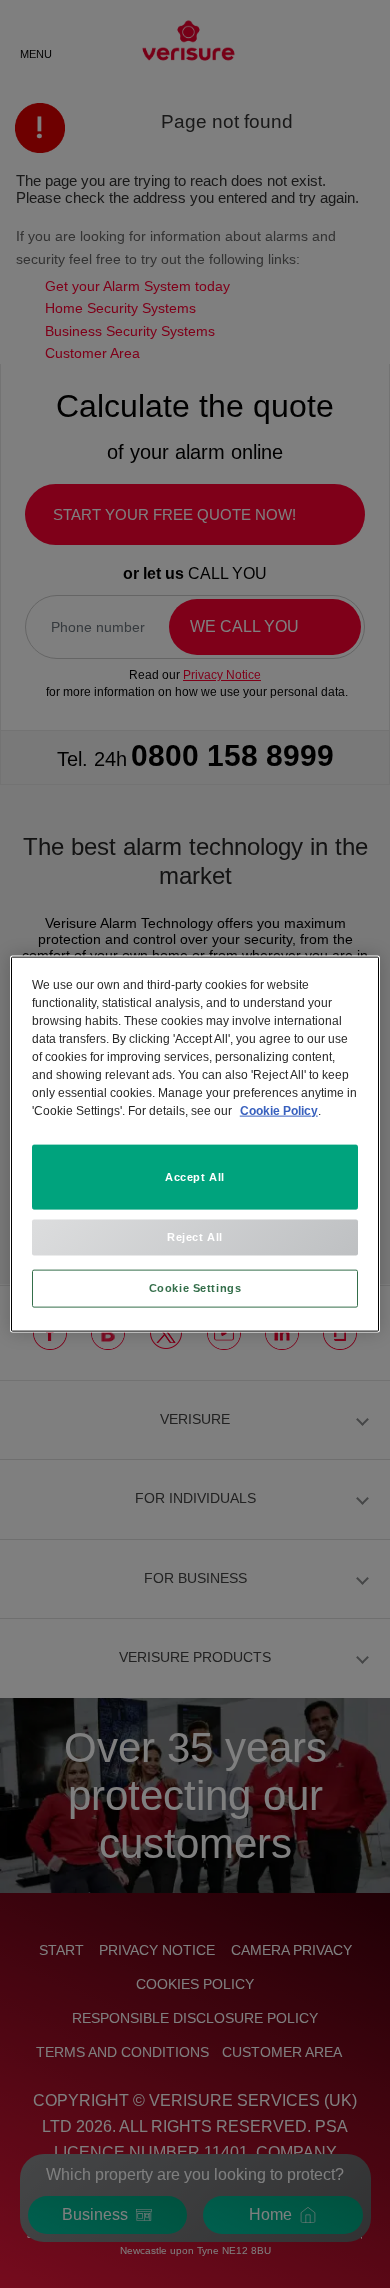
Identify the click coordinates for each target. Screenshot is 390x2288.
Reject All (195, 1237)
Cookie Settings (195, 1287)
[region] (195, 1144)
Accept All (195, 1176)
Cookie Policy (279, 1110)
